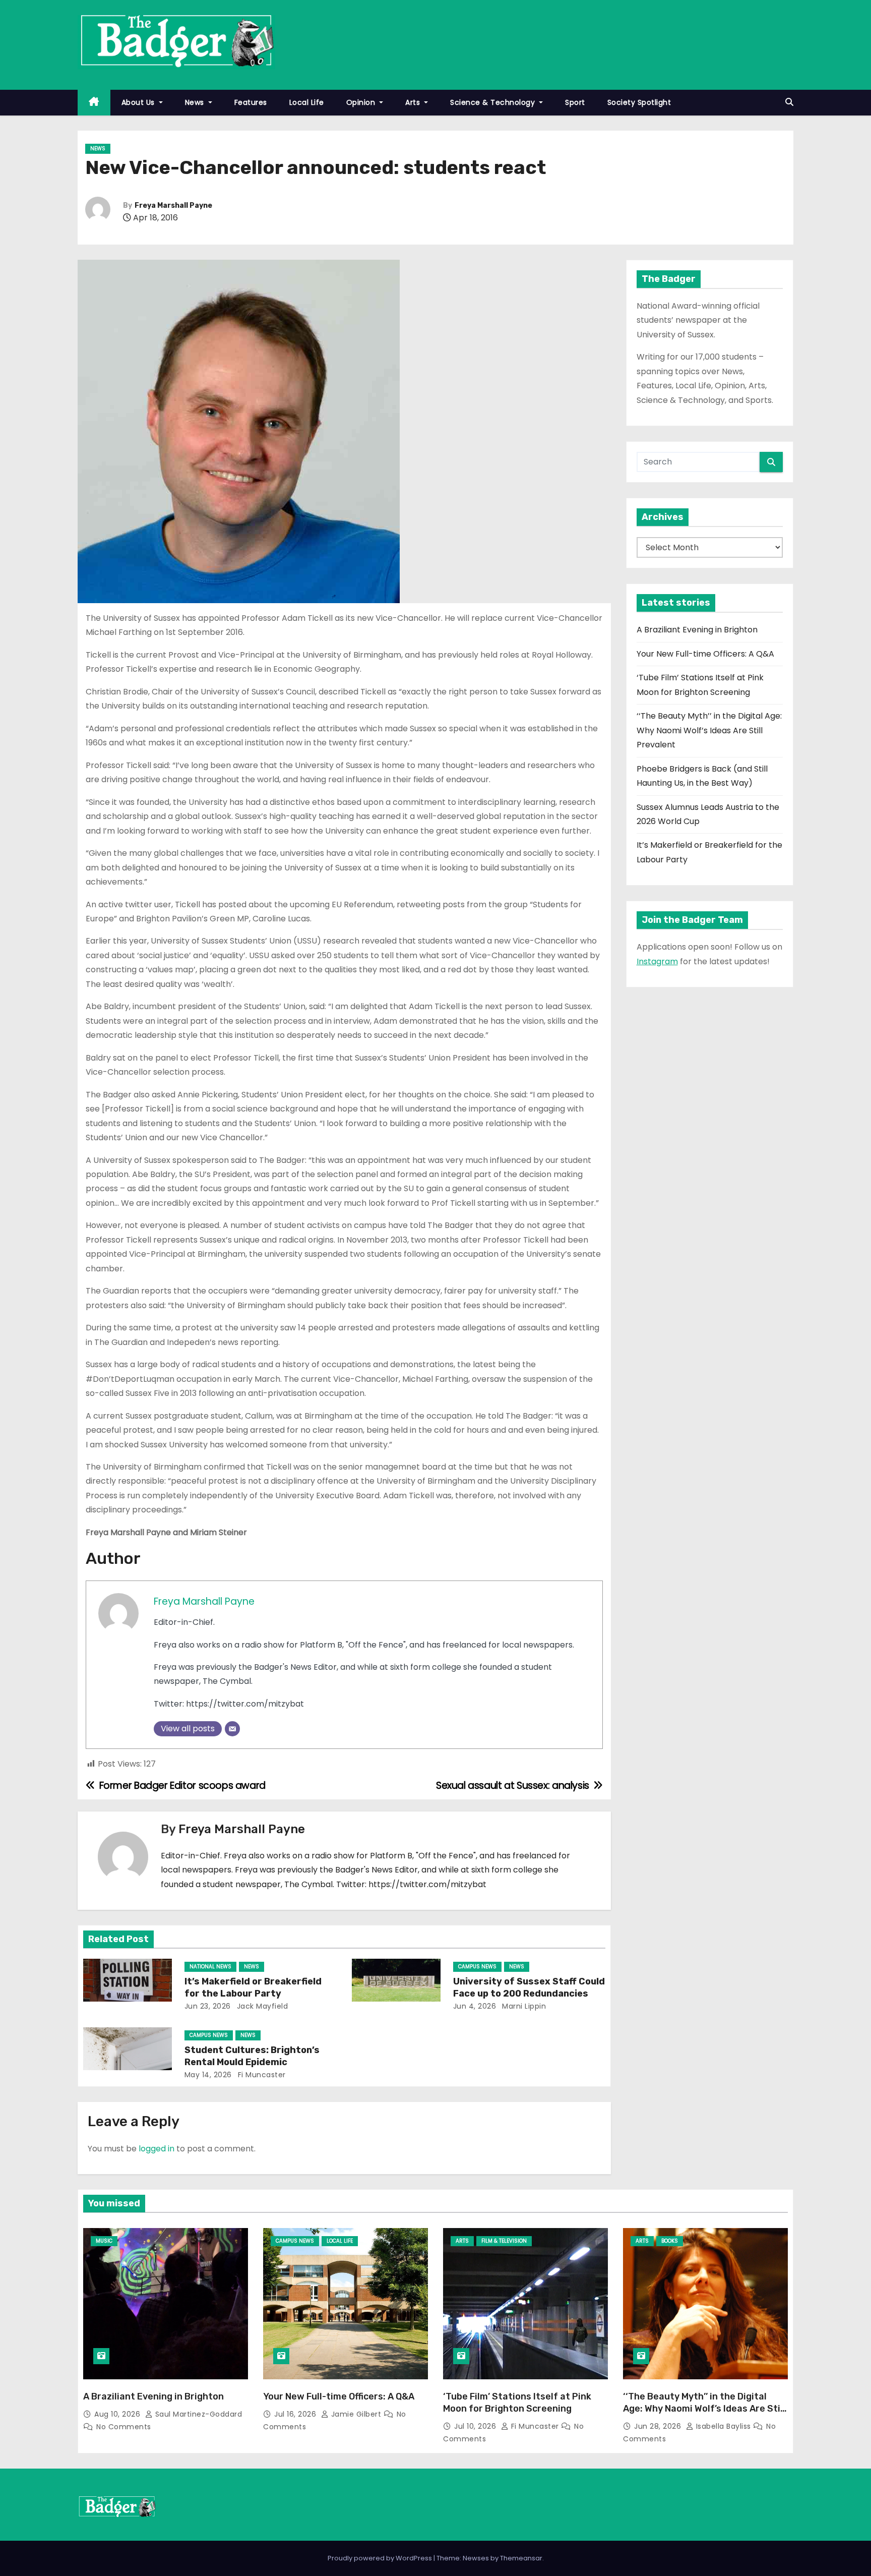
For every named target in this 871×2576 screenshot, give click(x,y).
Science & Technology (494, 102)
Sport (575, 102)
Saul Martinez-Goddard (197, 2414)
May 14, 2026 (208, 2075)
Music (104, 2241)
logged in (157, 2149)
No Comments (124, 2427)
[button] (789, 102)
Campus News (477, 1967)
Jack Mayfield (261, 2006)
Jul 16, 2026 (296, 2414)
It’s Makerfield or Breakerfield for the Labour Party (253, 1987)
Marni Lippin (523, 2006)
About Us (139, 102)
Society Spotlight (639, 102)
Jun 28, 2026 (659, 2426)
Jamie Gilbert (356, 2414)
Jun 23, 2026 (208, 2006)
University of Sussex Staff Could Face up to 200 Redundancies (529, 1987)
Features (251, 102)
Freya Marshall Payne (173, 206)
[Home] (94, 103)
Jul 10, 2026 (476, 2426)
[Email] (232, 1729)
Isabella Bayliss (723, 2426)
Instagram (657, 961)
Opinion (362, 102)
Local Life (307, 102)
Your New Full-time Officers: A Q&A (705, 654)
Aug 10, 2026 (118, 2414)
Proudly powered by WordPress (381, 2558)
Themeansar (521, 2558)
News (196, 102)
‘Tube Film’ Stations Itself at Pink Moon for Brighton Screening (517, 2403)
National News (210, 1967)
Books (670, 2241)
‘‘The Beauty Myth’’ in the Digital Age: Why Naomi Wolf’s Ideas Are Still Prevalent (709, 730)
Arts (414, 102)
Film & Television (504, 2241)
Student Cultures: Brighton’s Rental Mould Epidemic (252, 2056)
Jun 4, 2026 (475, 2006)
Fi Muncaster (261, 2075)
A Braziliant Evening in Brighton (697, 630)
